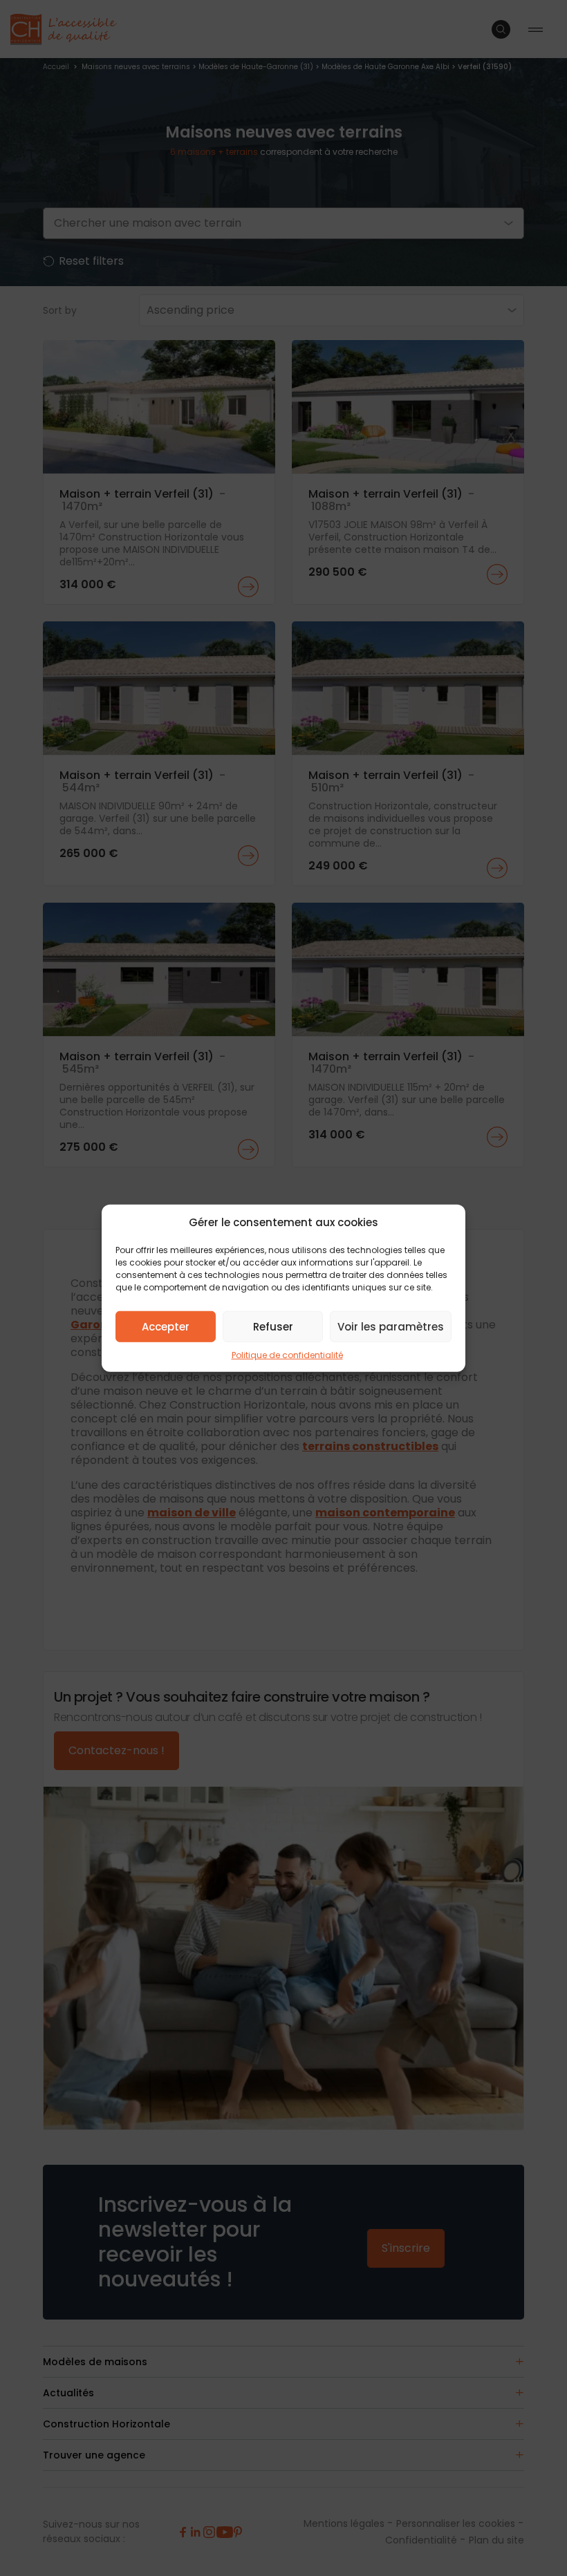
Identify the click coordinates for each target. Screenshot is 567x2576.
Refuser (273, 1326)
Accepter (166, 1326)
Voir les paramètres (391, 1326)
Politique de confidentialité (287, 1355)
